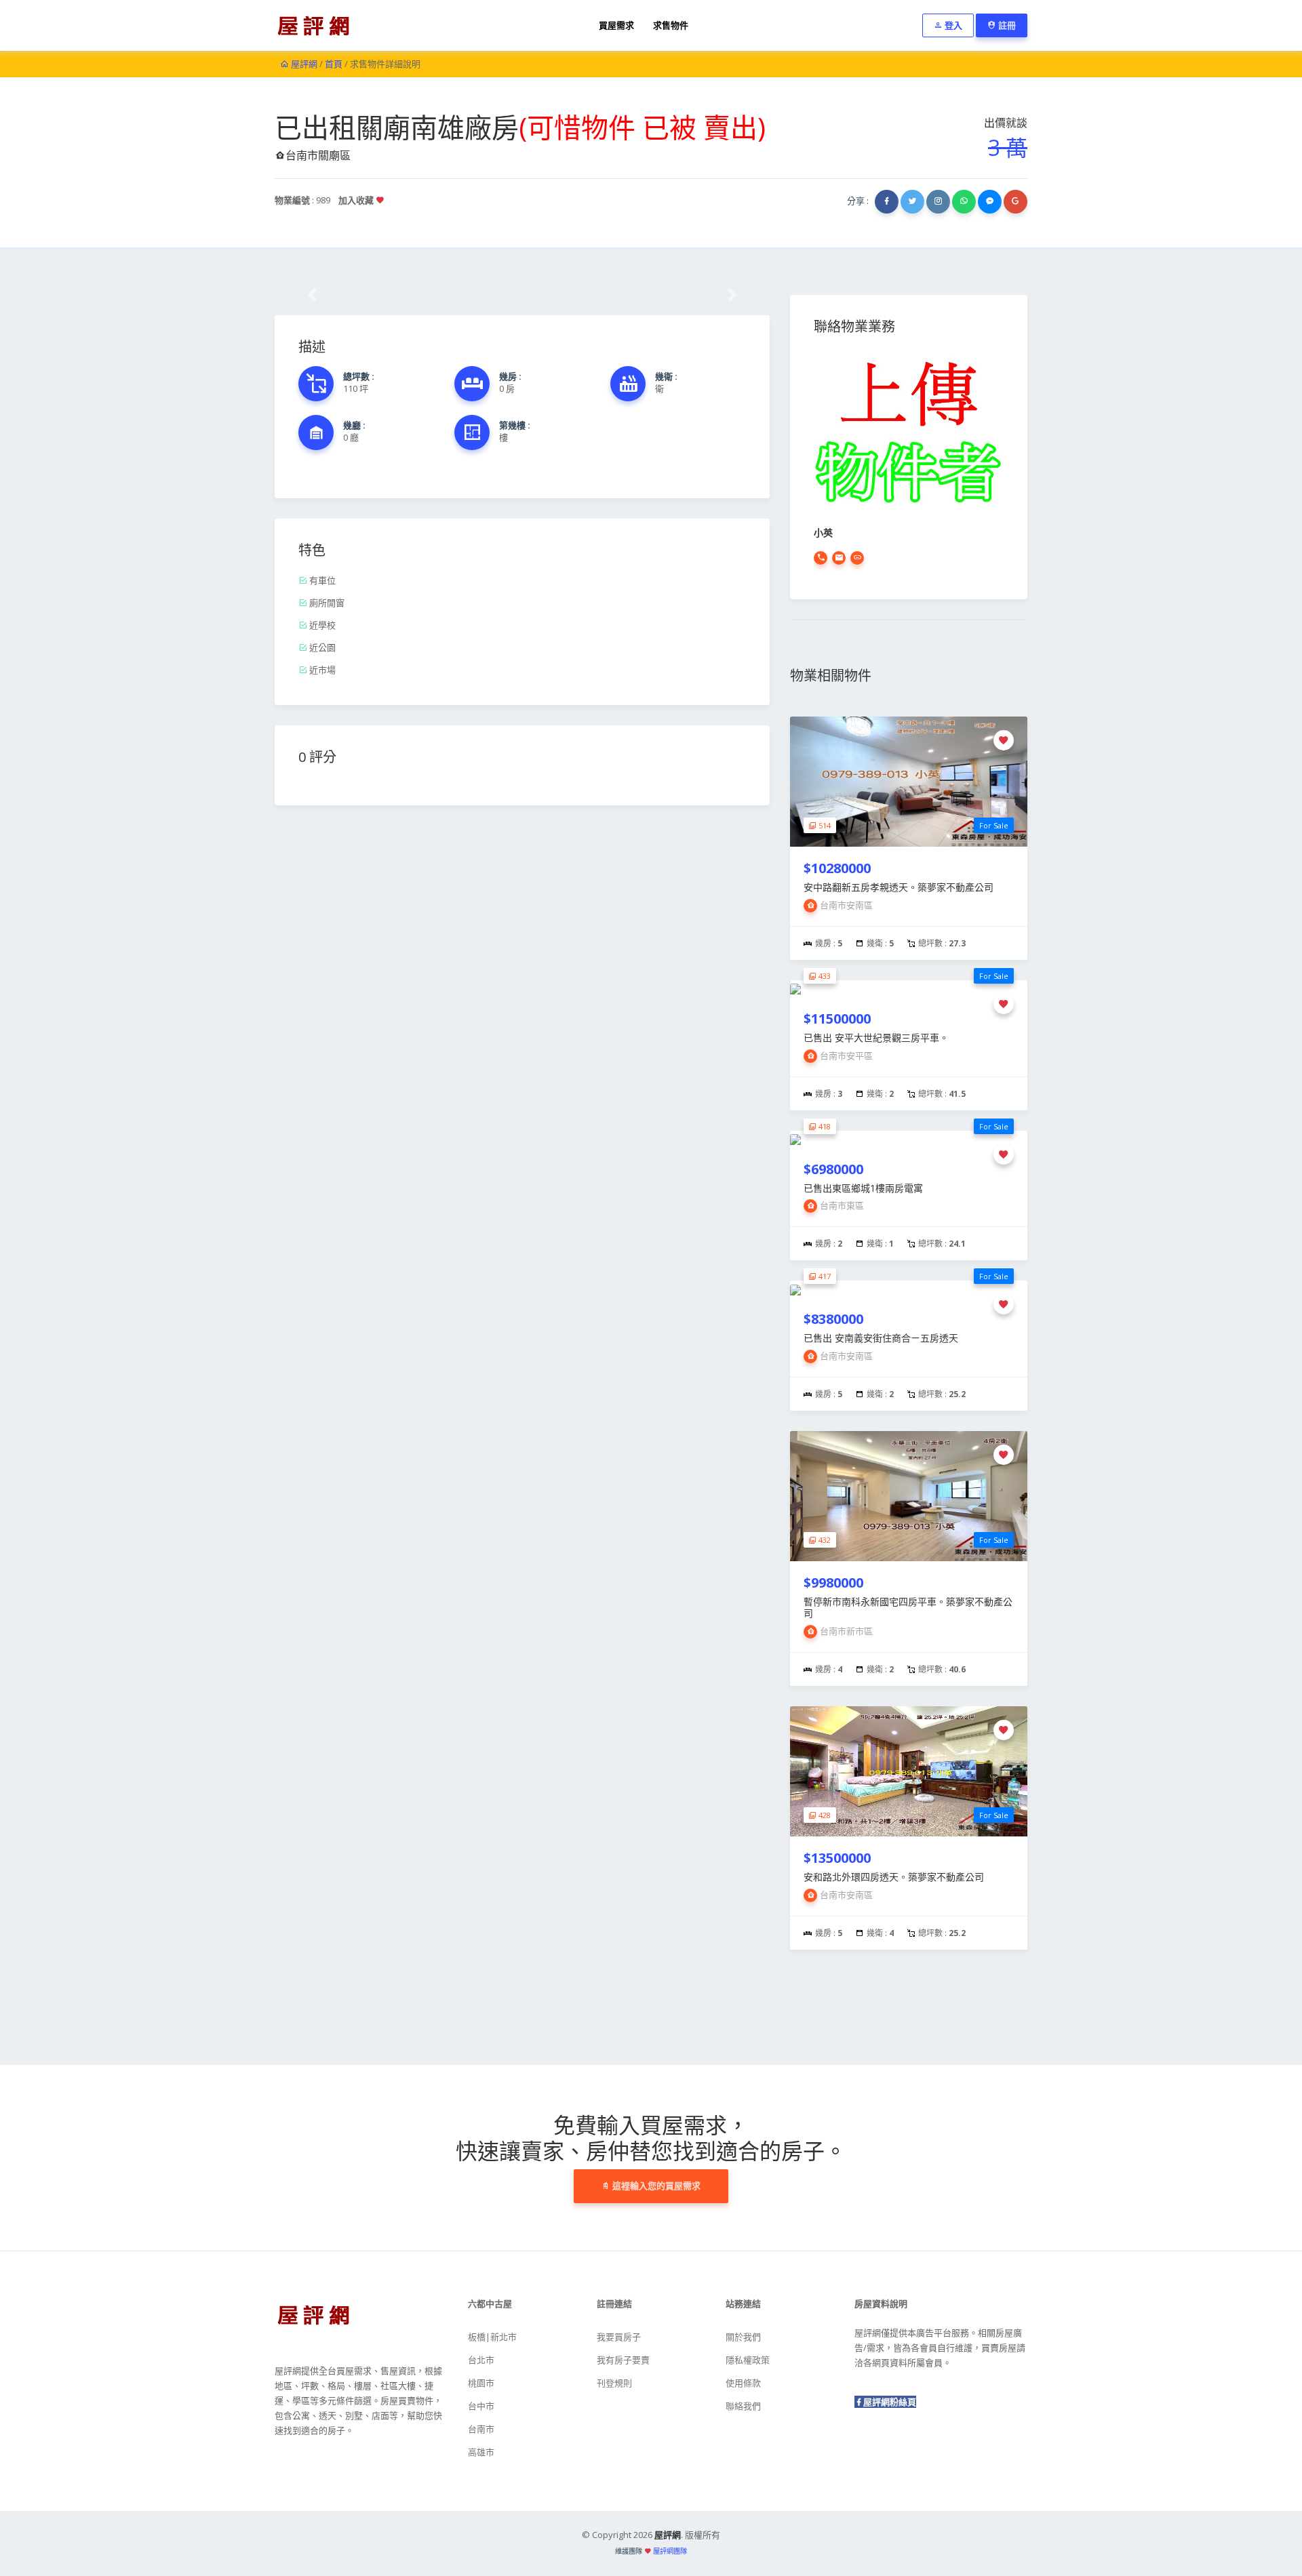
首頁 (334, 64)
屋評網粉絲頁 (890, 2402)
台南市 (481, 2429)
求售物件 (671, 25)
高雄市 (481, 2452)
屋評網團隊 (670, 2551)
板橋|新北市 (492, 2337)
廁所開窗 (326, 603)
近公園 (321, 647)
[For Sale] (909, 780)
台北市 (481, 2360)
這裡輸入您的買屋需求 (655, 2186)
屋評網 (303, 64)
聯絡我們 (743, 2406)
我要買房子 (619, 2337)
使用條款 (743, 2383)
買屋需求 (616, 25)
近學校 (321, 625)
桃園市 (481, 2383)
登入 (952, 25)
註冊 (1006, 25)
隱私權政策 (748, 2360)
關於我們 (743, 2337)
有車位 (321, 580)
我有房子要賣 (623, 2360)
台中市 (481, 2406)
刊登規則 (614, 2383)
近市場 (321, 670)
